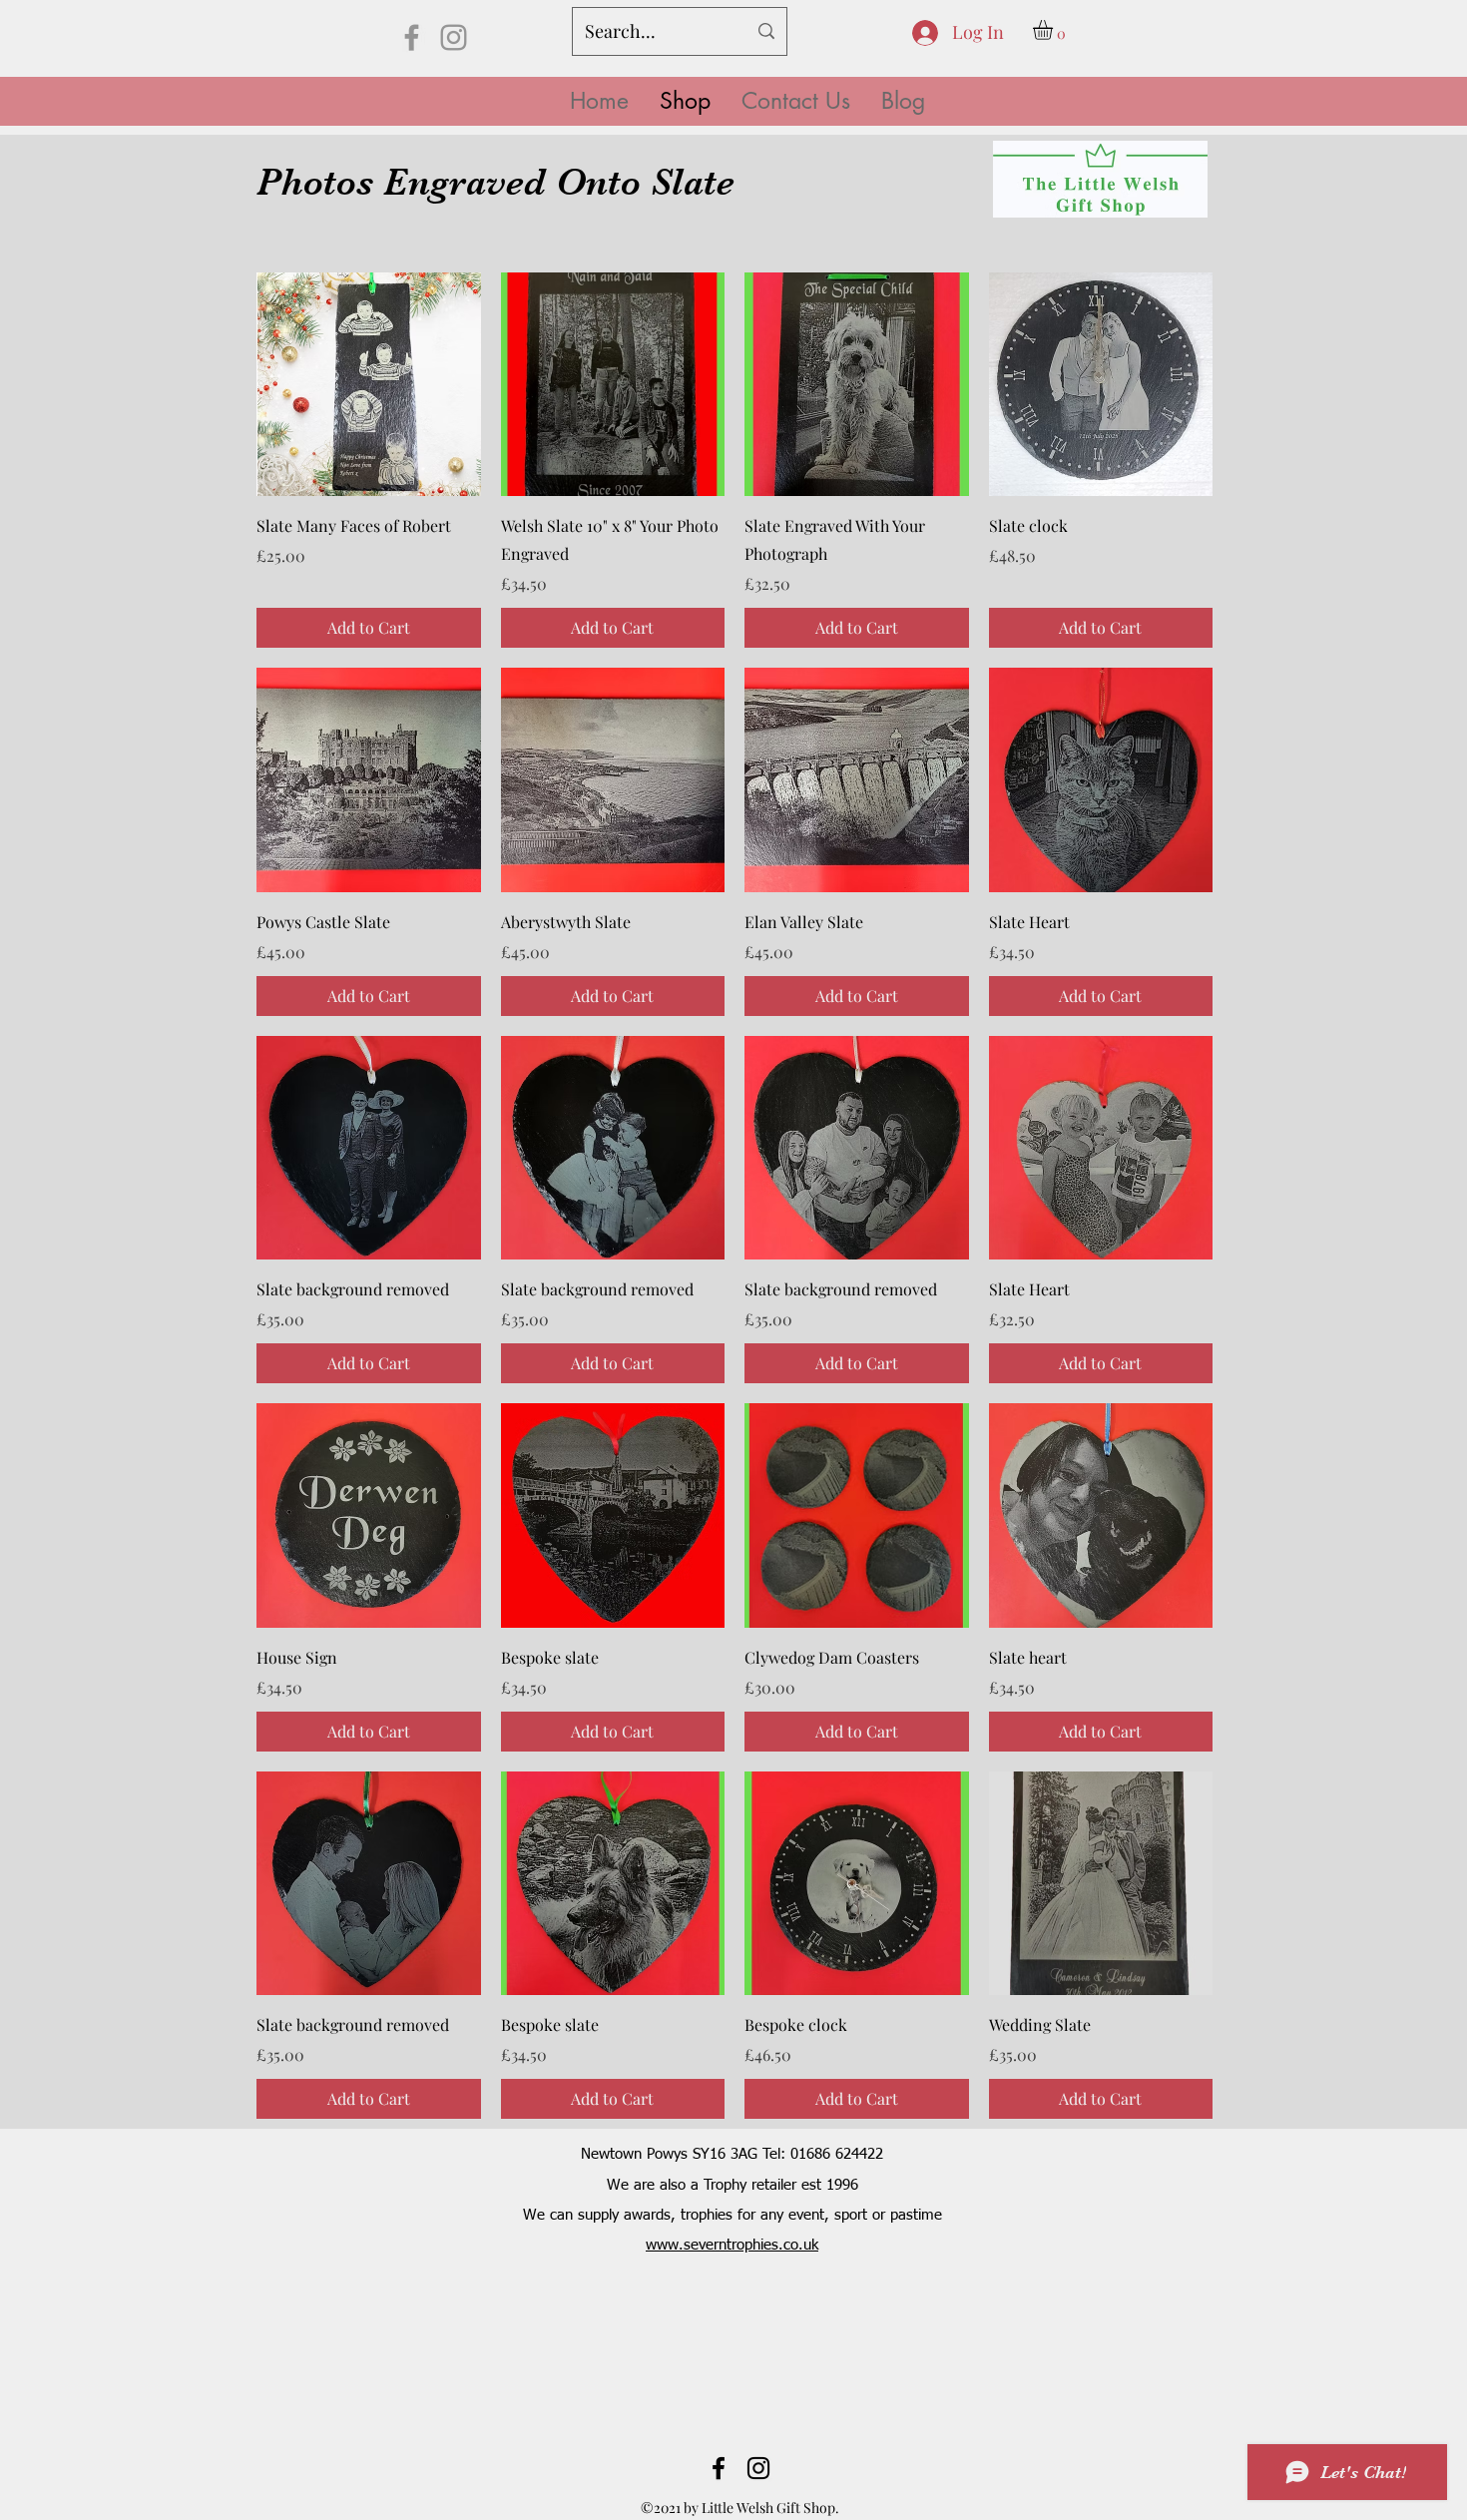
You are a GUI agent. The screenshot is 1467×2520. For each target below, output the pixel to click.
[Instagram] (454, 37)
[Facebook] (412, 37)
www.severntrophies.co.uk (732, 2245)
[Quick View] (369, 385)
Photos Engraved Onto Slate (495, 182)
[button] (1054, 30)
